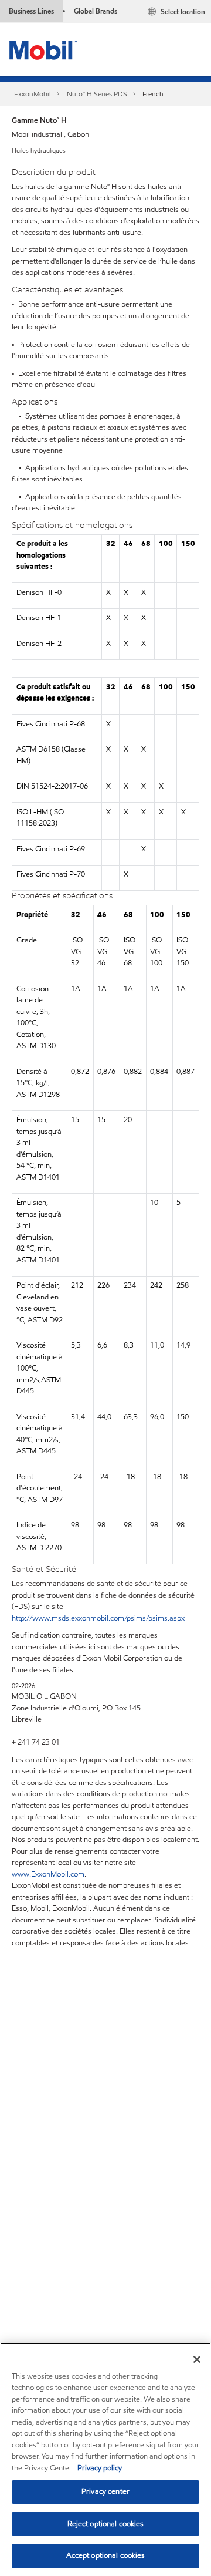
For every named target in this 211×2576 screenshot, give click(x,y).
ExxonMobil (33, 94)
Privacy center (105, 2491)
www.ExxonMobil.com (48, 1874)
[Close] (197, 2359)
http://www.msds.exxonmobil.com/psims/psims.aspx (98, 1618)
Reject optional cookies (106, 2524)
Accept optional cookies (106, 2555)
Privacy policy (100, 2468)
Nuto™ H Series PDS (97, 94)
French (153, 94)
